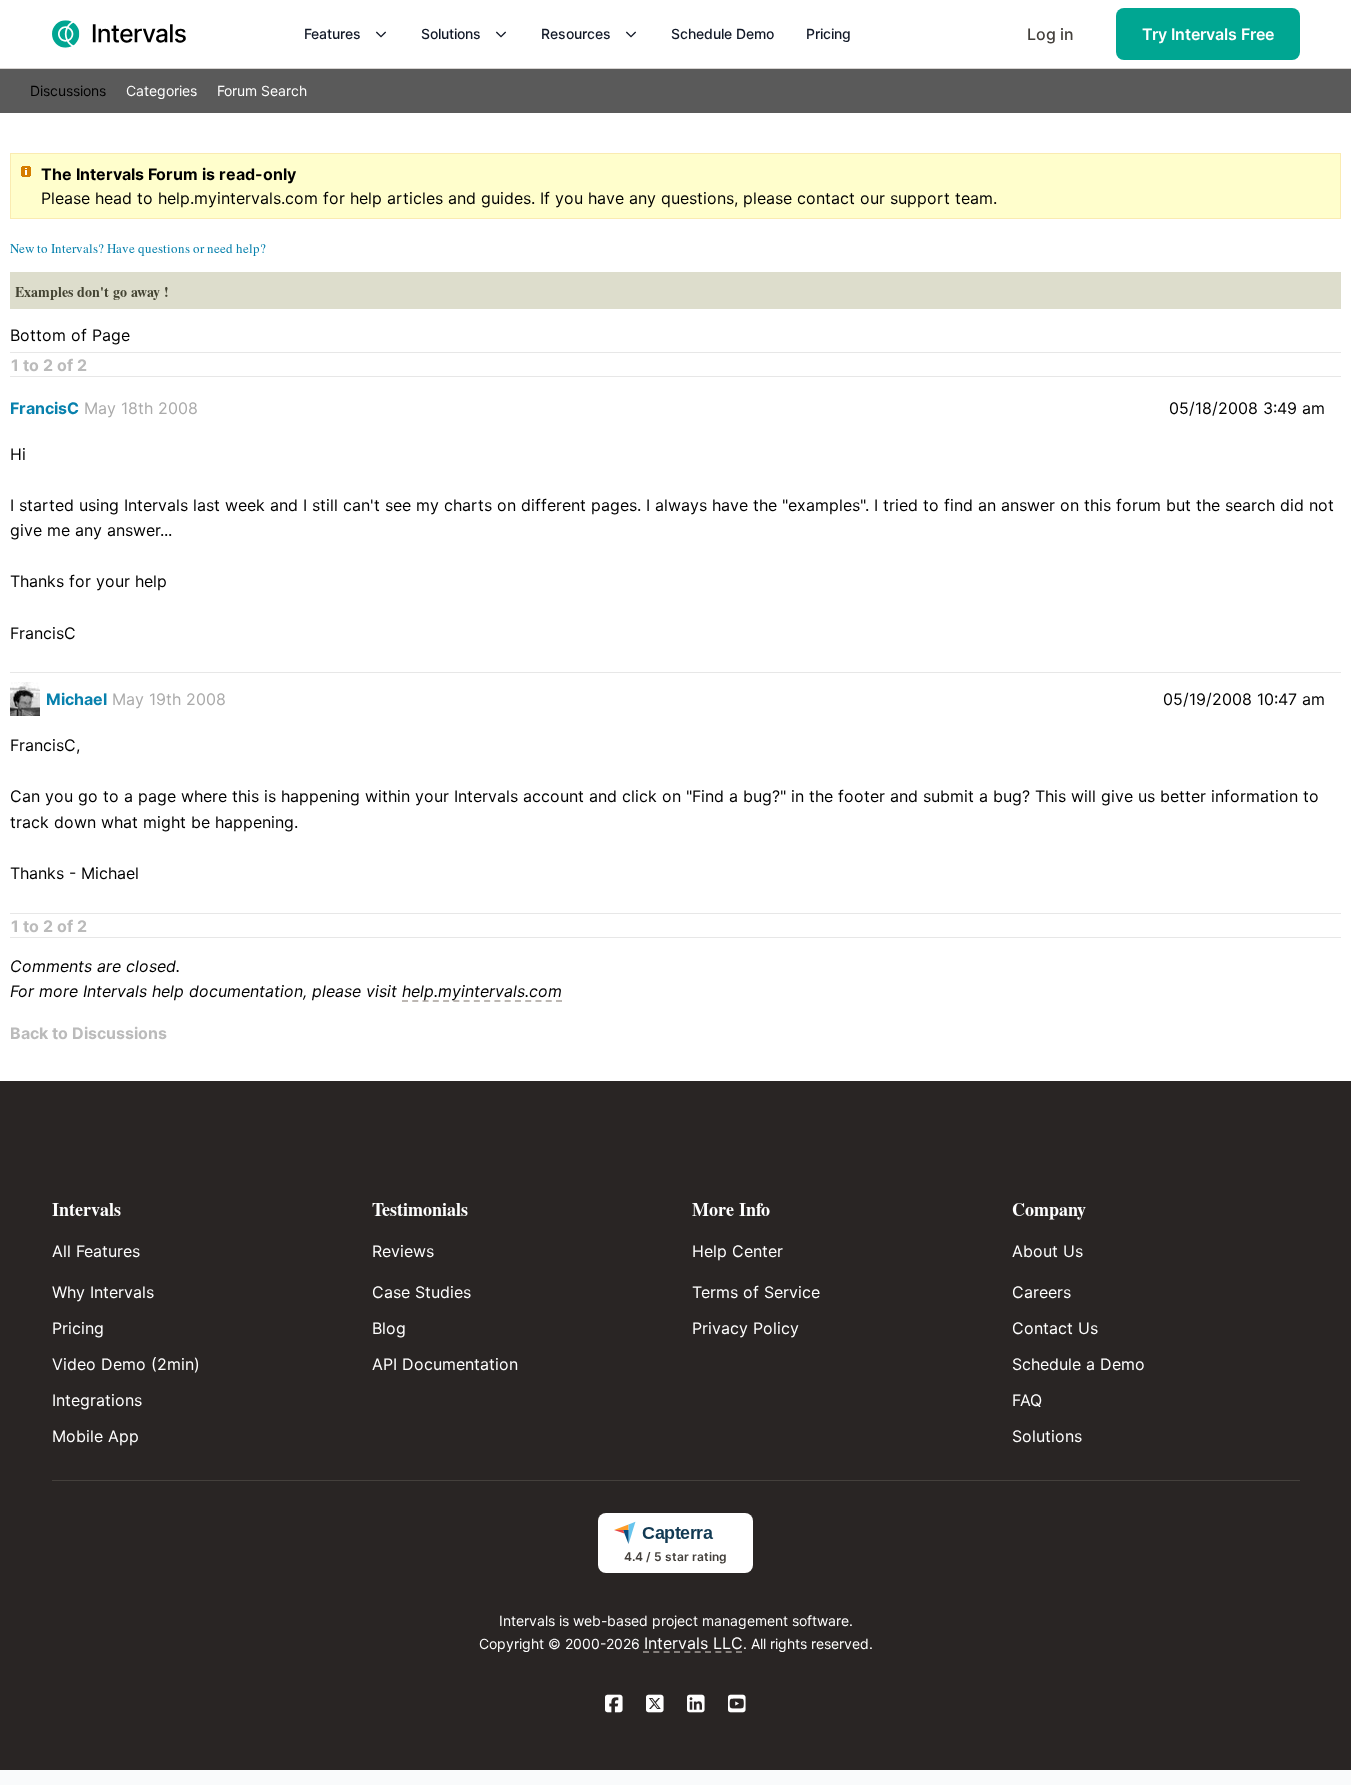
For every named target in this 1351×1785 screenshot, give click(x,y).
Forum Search (262, 90)
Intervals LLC (693, 1643)
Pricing (828, 33)
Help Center (737, 1251)
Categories (161, 90)
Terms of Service (756, 1292)
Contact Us (1055, 1328)
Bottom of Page (70, 335)
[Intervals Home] (119, 34)
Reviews (403, 1251)
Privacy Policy (745, 1328)
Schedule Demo (722, 33)
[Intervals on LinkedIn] (696, 1705)
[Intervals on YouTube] (737, 1705)
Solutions (451, 33)
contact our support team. (897, 198)
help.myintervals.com (238, 198)
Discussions (68, 90)
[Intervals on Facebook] (614, 1705)
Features (332, 33)
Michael (76, 699)
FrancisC (44, 408)
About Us (1047, 1251)
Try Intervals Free (1208, 34)
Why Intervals (103, 1292)
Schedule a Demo (1078, 1364)
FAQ (1027, 1400)
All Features (96, 1251)
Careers (1041, 1292)
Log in (1050, 34)
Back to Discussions (88, 1033)
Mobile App (95, 1436)
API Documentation (445, 1364)
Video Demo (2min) (126, 1364)
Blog (389, 1328)
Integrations (97, 1400)
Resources (576, 33)
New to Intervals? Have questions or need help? (138, 248)
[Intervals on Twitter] (655, 1705)
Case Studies (421, 1292)
